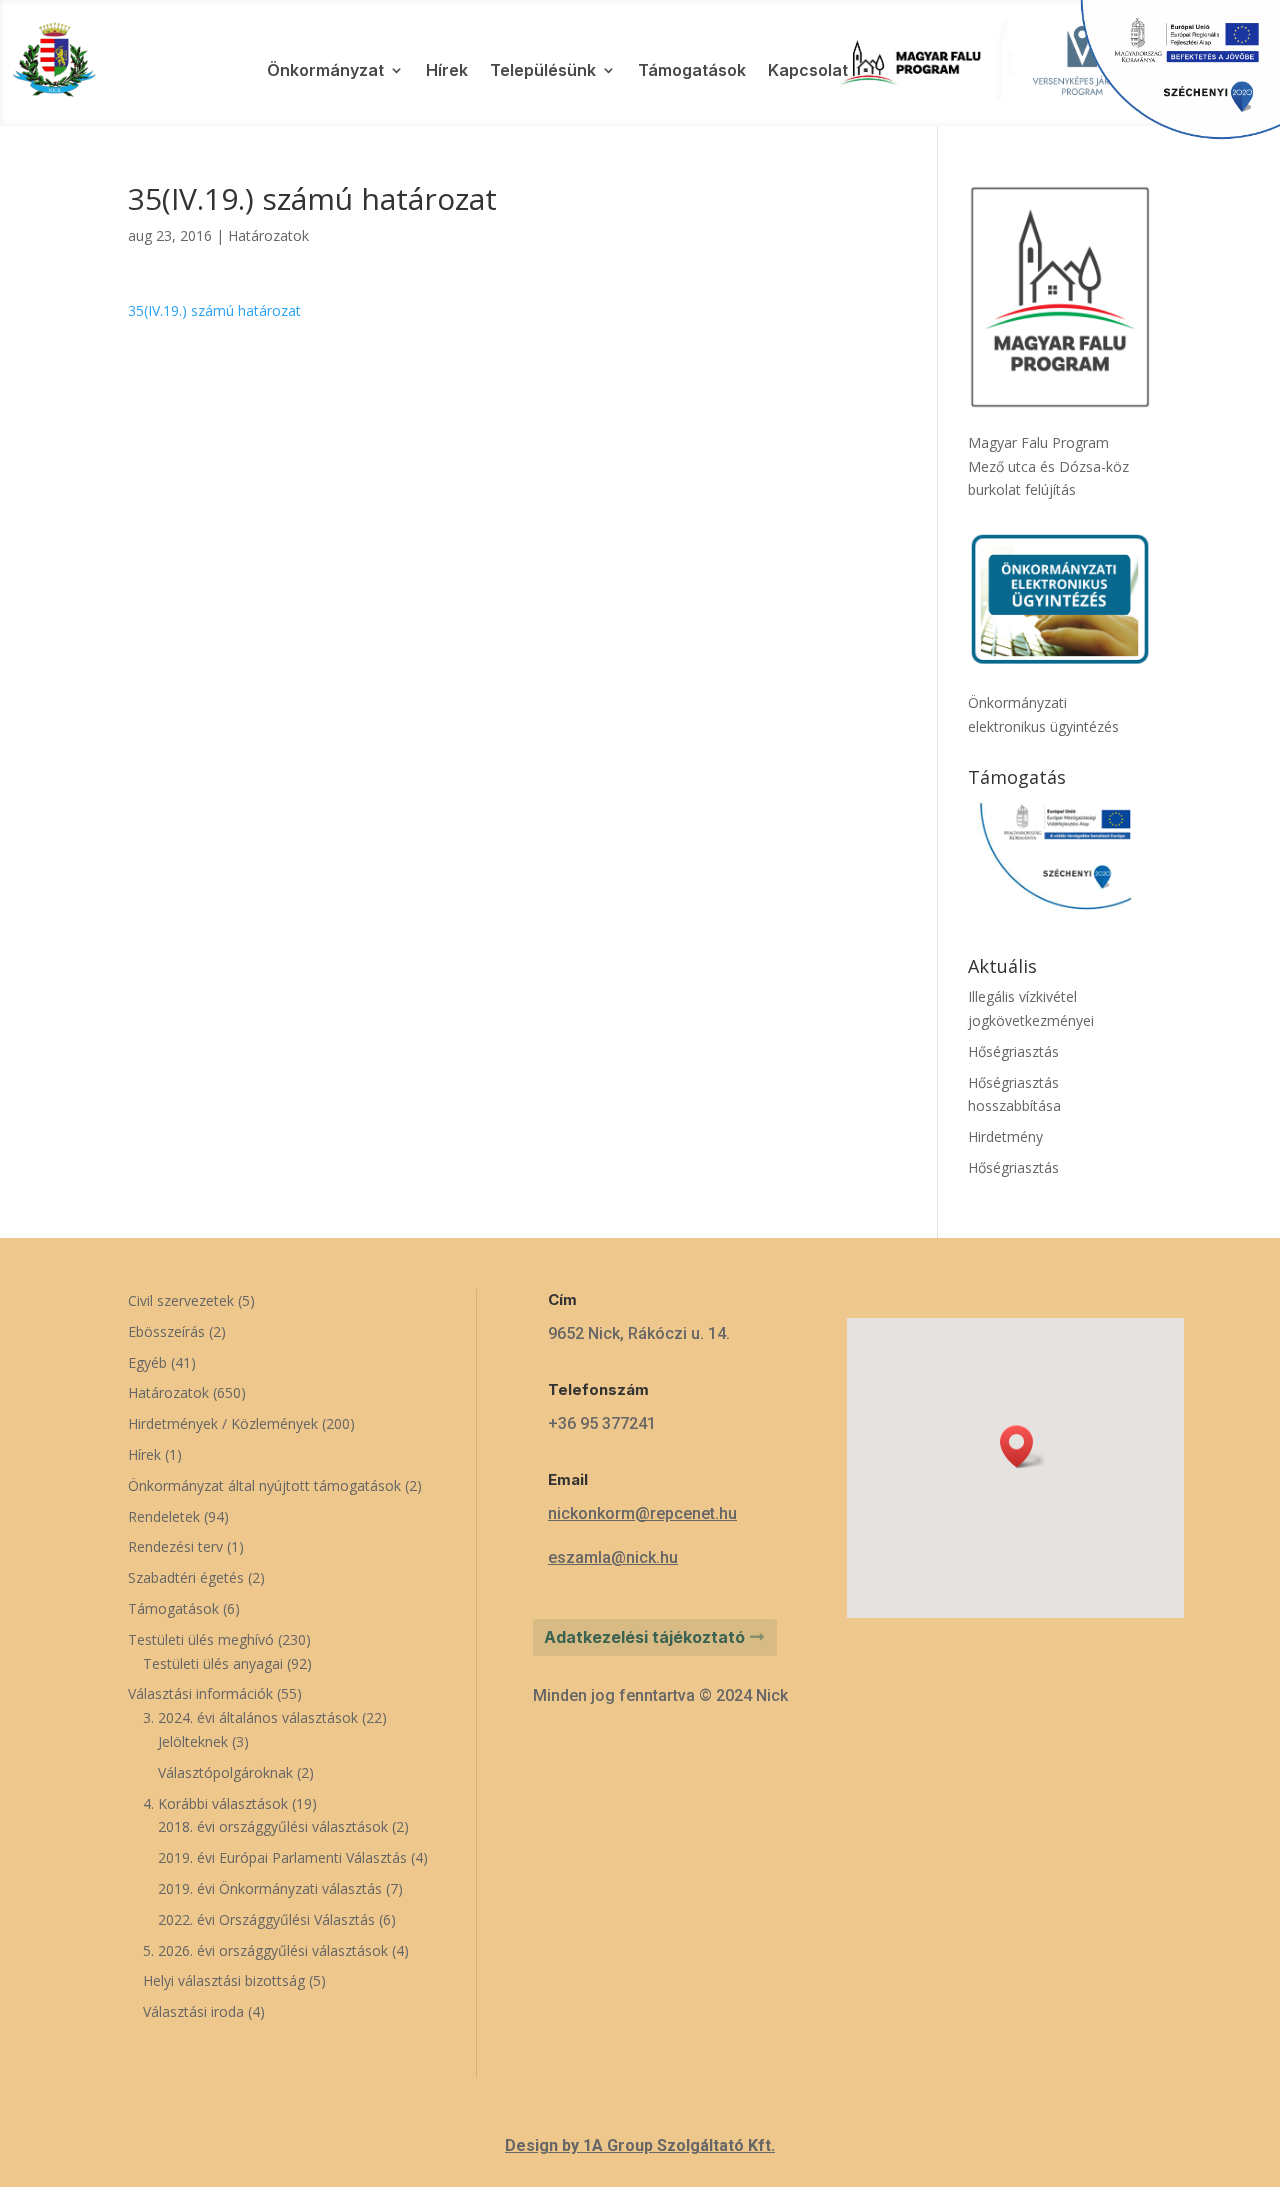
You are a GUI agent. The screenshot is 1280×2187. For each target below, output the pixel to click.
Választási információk (200, 1693)
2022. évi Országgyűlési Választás (266, 1919)
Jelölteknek (193, 1741)
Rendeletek (164, 1516)
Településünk (543, 71)
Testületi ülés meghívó (201, 1639)
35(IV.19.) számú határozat (214, 310)
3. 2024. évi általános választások (250, 1717)
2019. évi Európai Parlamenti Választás (282, 1857)
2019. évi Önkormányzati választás (270, 1888)
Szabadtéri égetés (186, 1577)
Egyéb (147, 1362)
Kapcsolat (808, 71)
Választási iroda (193, 2011)
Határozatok (268, 235)
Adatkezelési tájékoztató (644, 1637)
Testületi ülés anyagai (213, 1663)
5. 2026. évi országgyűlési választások (265, 1950)
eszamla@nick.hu (613, 1557)
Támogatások (692, 71)
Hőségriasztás (1013, 1051)
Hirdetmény (1005, 1136)
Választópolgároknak (225, 1772)
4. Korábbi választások (215, 1803)
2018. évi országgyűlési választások (273, 1826)
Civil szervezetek (181, 1300)
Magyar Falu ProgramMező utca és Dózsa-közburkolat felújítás (1048, 466)
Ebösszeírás (166, 1331)
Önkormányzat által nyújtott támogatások (264, 1485)
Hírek (447, 71)
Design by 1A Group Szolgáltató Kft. (640, 2145)
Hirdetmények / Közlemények (223, 1423)
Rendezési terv (175, 1546)
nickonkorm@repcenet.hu (642, 1513)
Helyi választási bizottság (224, 1980)
